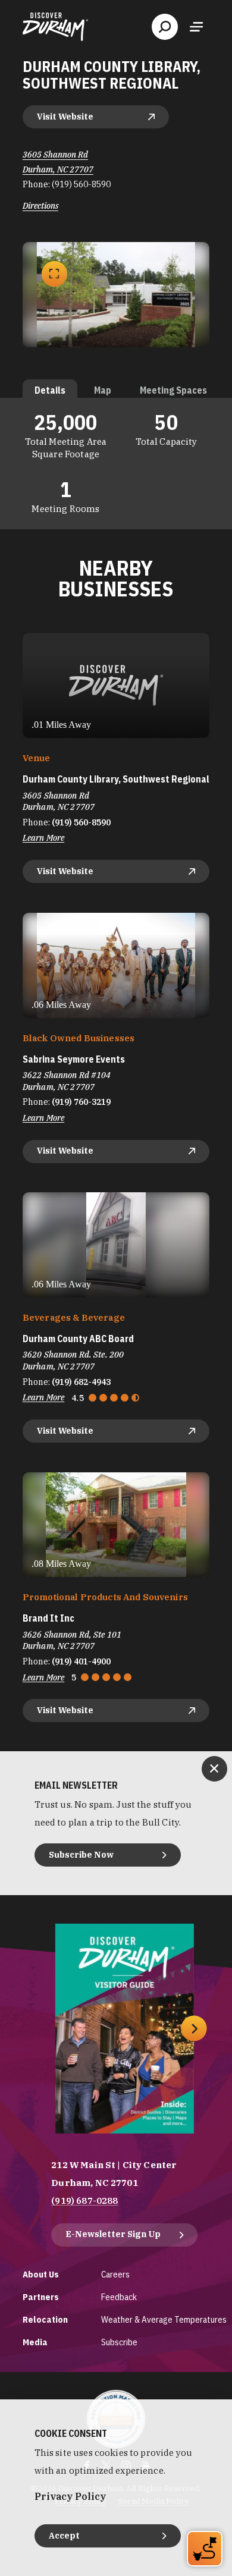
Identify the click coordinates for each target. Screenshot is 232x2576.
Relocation (45, 2319)
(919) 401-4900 (81, 1661)
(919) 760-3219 (81, 1102)
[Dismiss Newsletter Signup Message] (214, 1769)
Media (35, 2342)
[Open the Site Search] (165, 27)
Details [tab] (50, 390)
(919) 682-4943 (81, 1382)
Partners (41, 2297)
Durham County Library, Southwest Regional (116, 779)
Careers (115, 2274)
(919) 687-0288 (84, 2200)
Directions (40, 206)
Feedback (119, 2297)
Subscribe (119, 2342)
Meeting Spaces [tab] (173, 390)
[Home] (55, 27)
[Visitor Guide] (125, 2029)
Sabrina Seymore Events (74, 1059)
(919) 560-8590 (81, 184)
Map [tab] (103, 390)
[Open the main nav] (196, 27)
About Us (41, 2274)
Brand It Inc (48, 1618)
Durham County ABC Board (78, 1339)
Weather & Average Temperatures (164, 2319)
